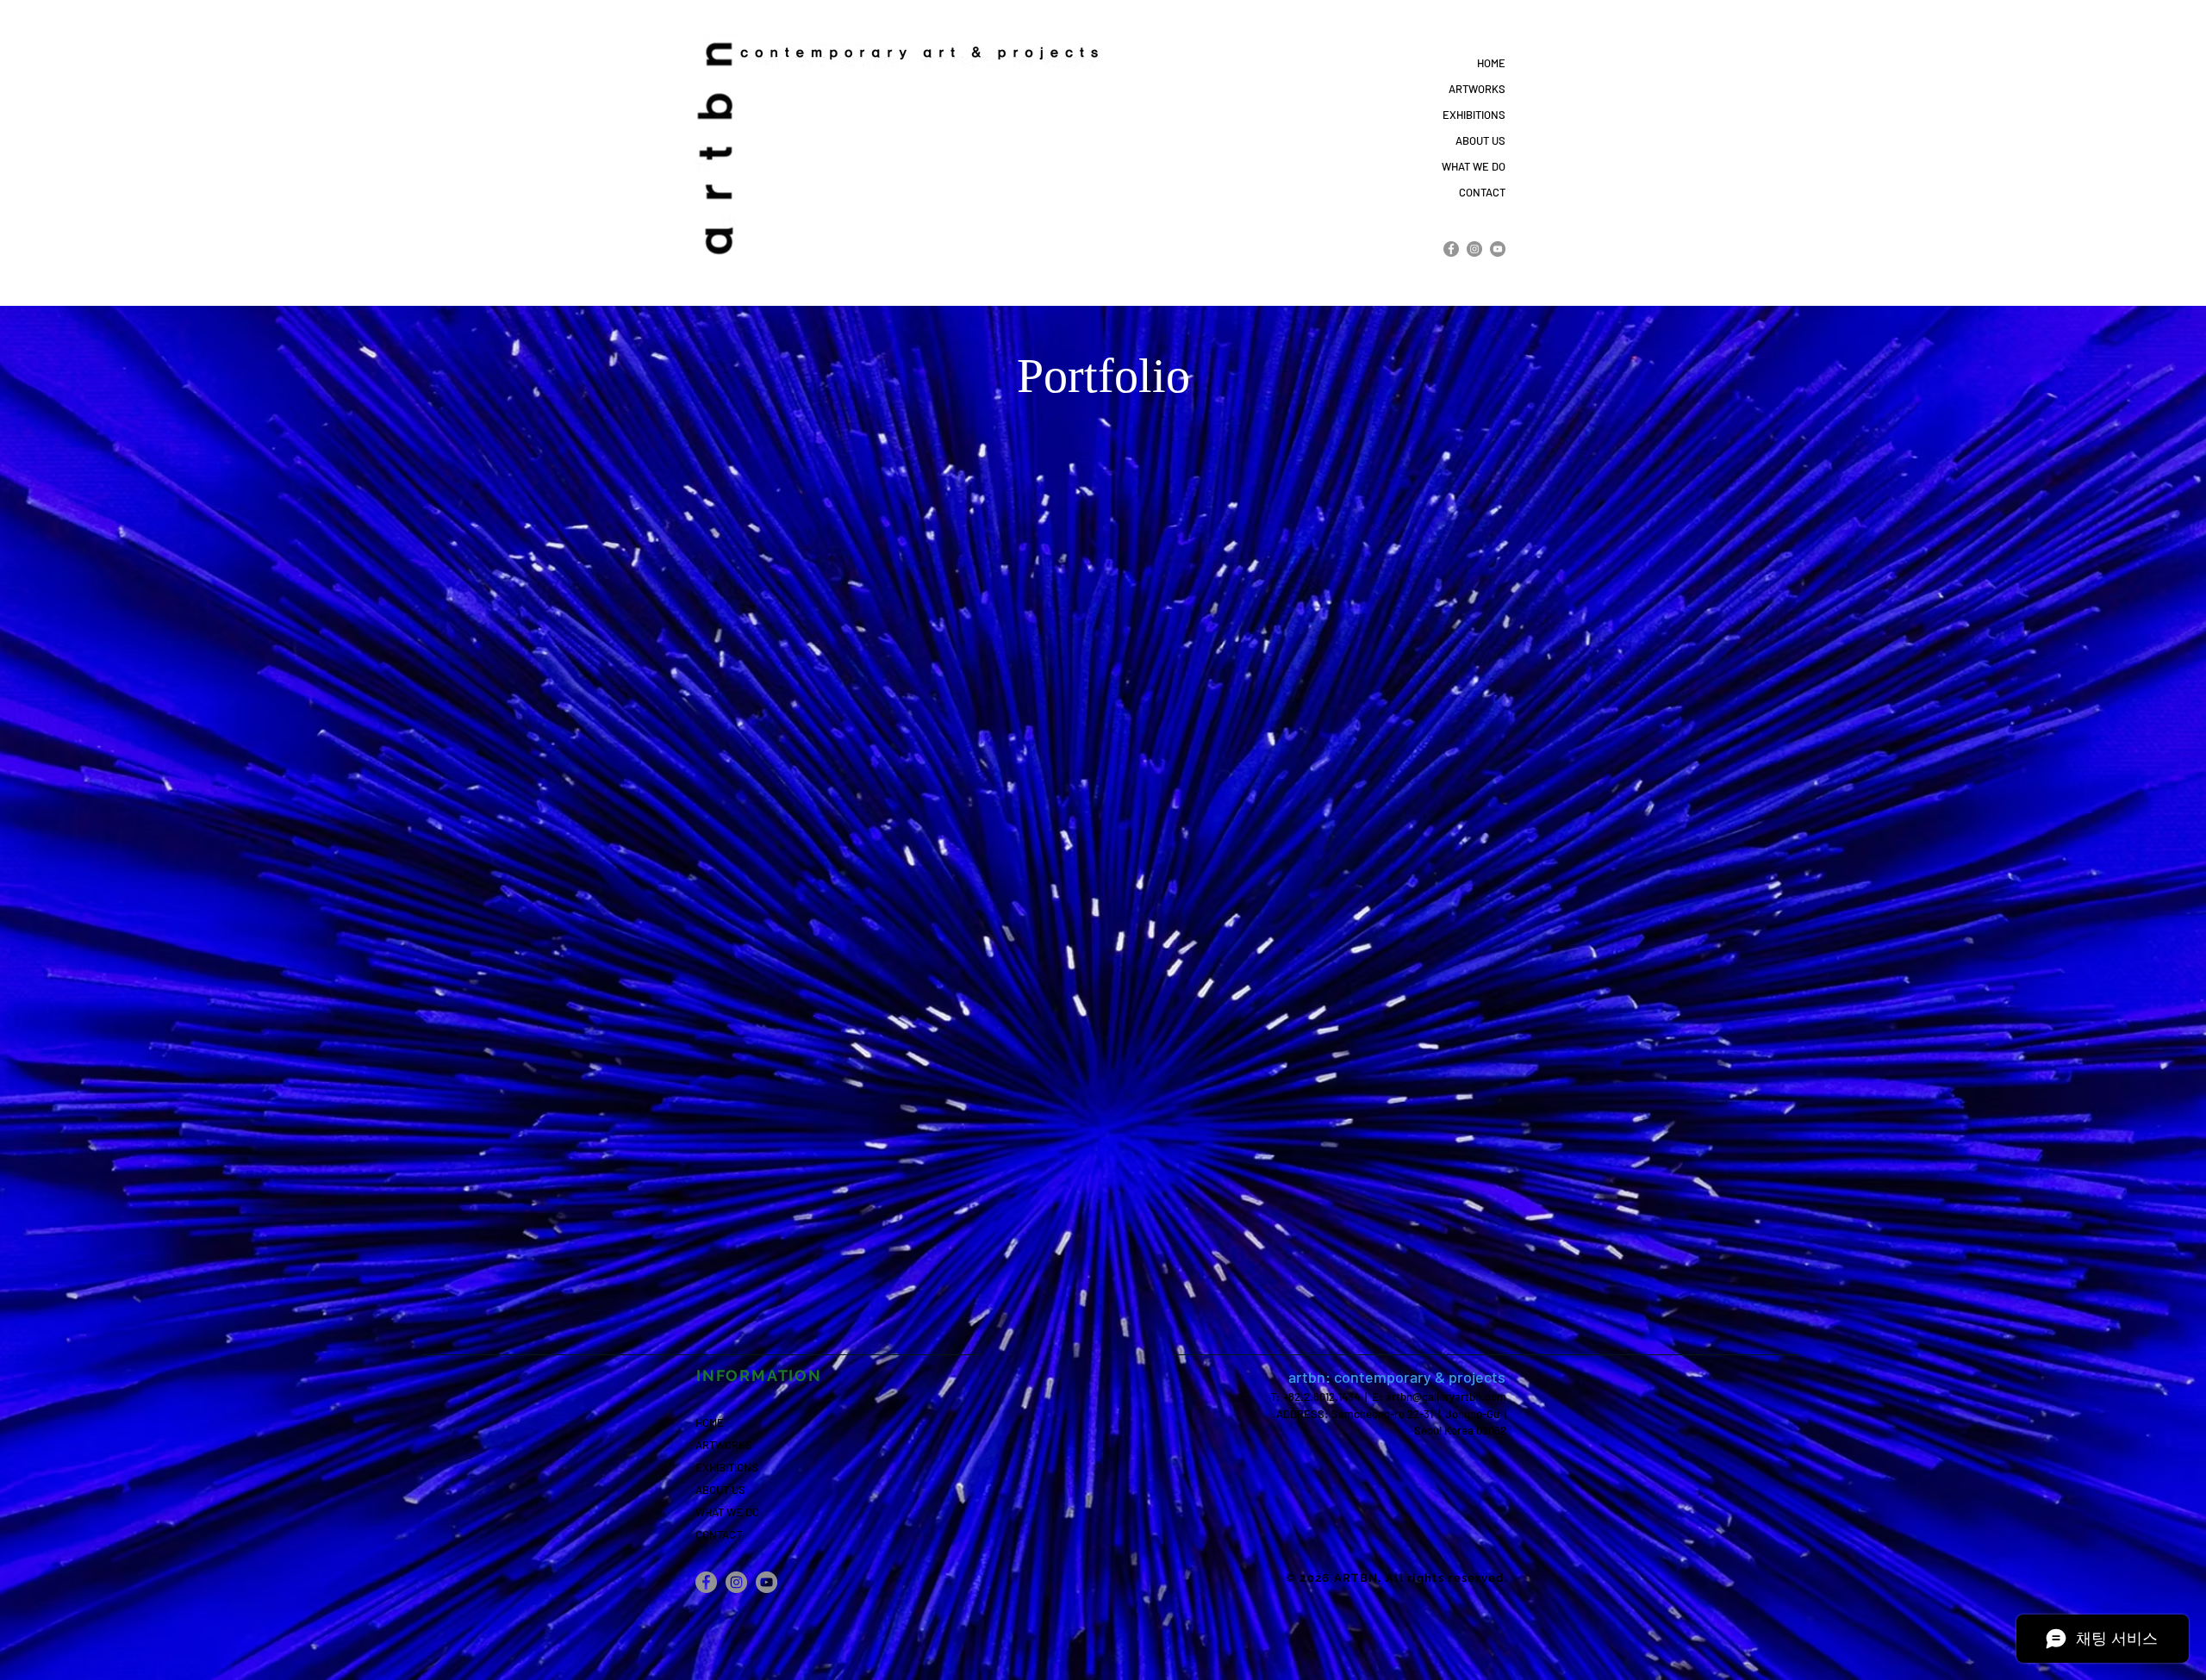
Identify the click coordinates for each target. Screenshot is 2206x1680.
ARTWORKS (1477, 89)
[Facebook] (1451, 249)
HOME (1491, 63)
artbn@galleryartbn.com (1446, 1397)
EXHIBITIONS (1474, 115)
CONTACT (1482, 192)
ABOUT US (1480, 140)
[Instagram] (1474, 249)
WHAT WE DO (1474, 166)
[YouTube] (1498, 249)
